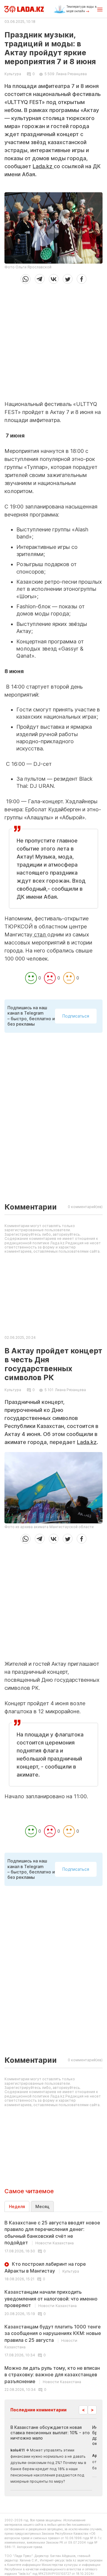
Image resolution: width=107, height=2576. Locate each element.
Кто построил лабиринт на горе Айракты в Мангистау (45, 2267)
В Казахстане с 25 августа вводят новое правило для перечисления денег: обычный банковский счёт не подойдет (52, 2233)
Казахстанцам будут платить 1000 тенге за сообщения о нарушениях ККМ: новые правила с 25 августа (53, 2336)
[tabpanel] (53, 2306)
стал (40, 934)
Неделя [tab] (17, 2206)
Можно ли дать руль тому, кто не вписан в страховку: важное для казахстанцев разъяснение (52, 2375)
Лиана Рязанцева (71, 74)
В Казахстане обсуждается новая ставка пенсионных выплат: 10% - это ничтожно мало (50, 2433)
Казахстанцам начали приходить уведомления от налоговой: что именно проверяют (51, 2299)
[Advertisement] (53, 340)
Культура (13, 74)
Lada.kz (43, 166)
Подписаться (76, 1016)
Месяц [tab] (42, 2206)
